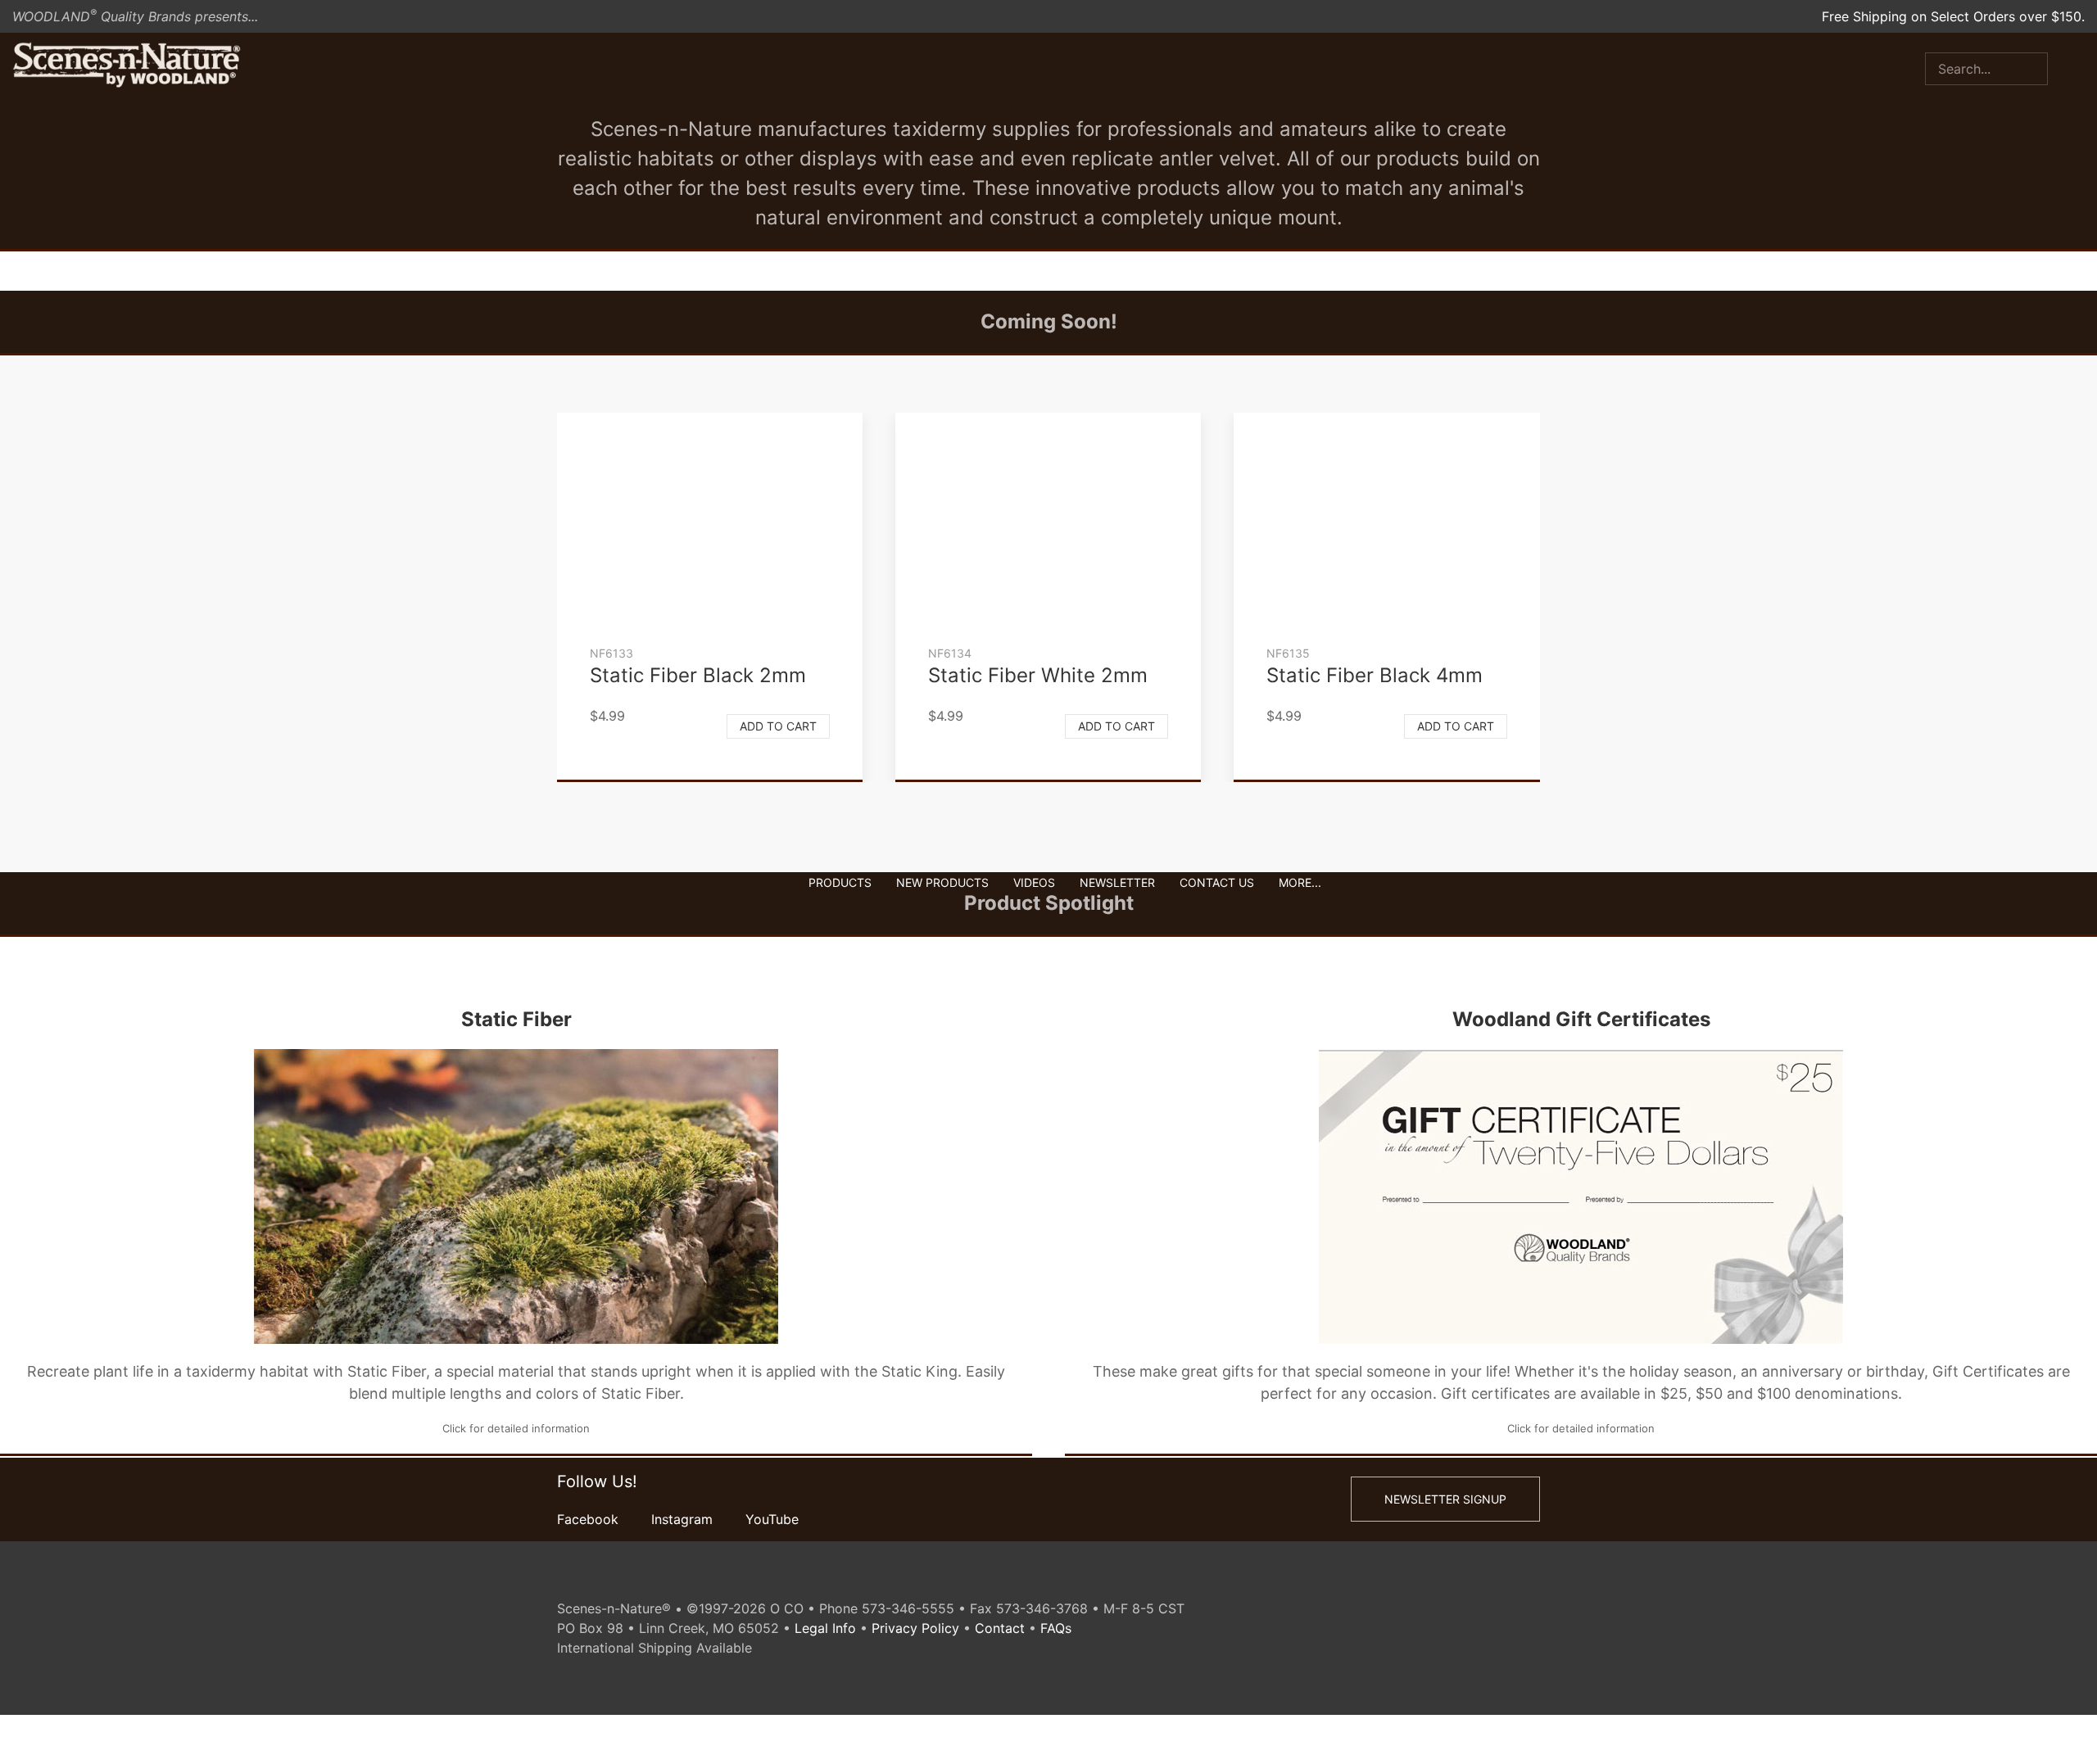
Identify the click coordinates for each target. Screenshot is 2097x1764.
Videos (1034, 882)
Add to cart (778, 726)
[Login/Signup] (2060, 66)
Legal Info (825, 1628)
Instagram (682, 1519)
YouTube (772, 1519)
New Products (942, 882)
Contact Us (1217, 882)
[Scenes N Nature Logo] (127, 66)
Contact (1000, 1628)
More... (1300, 882)
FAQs (1056, 1628)
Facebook (588, 1519)
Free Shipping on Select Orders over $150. (1953, 16)
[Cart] (2085, 66)
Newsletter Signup (1445, 1499)
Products (840, 882)
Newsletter (1117, 882)
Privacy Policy (915, 1628)
